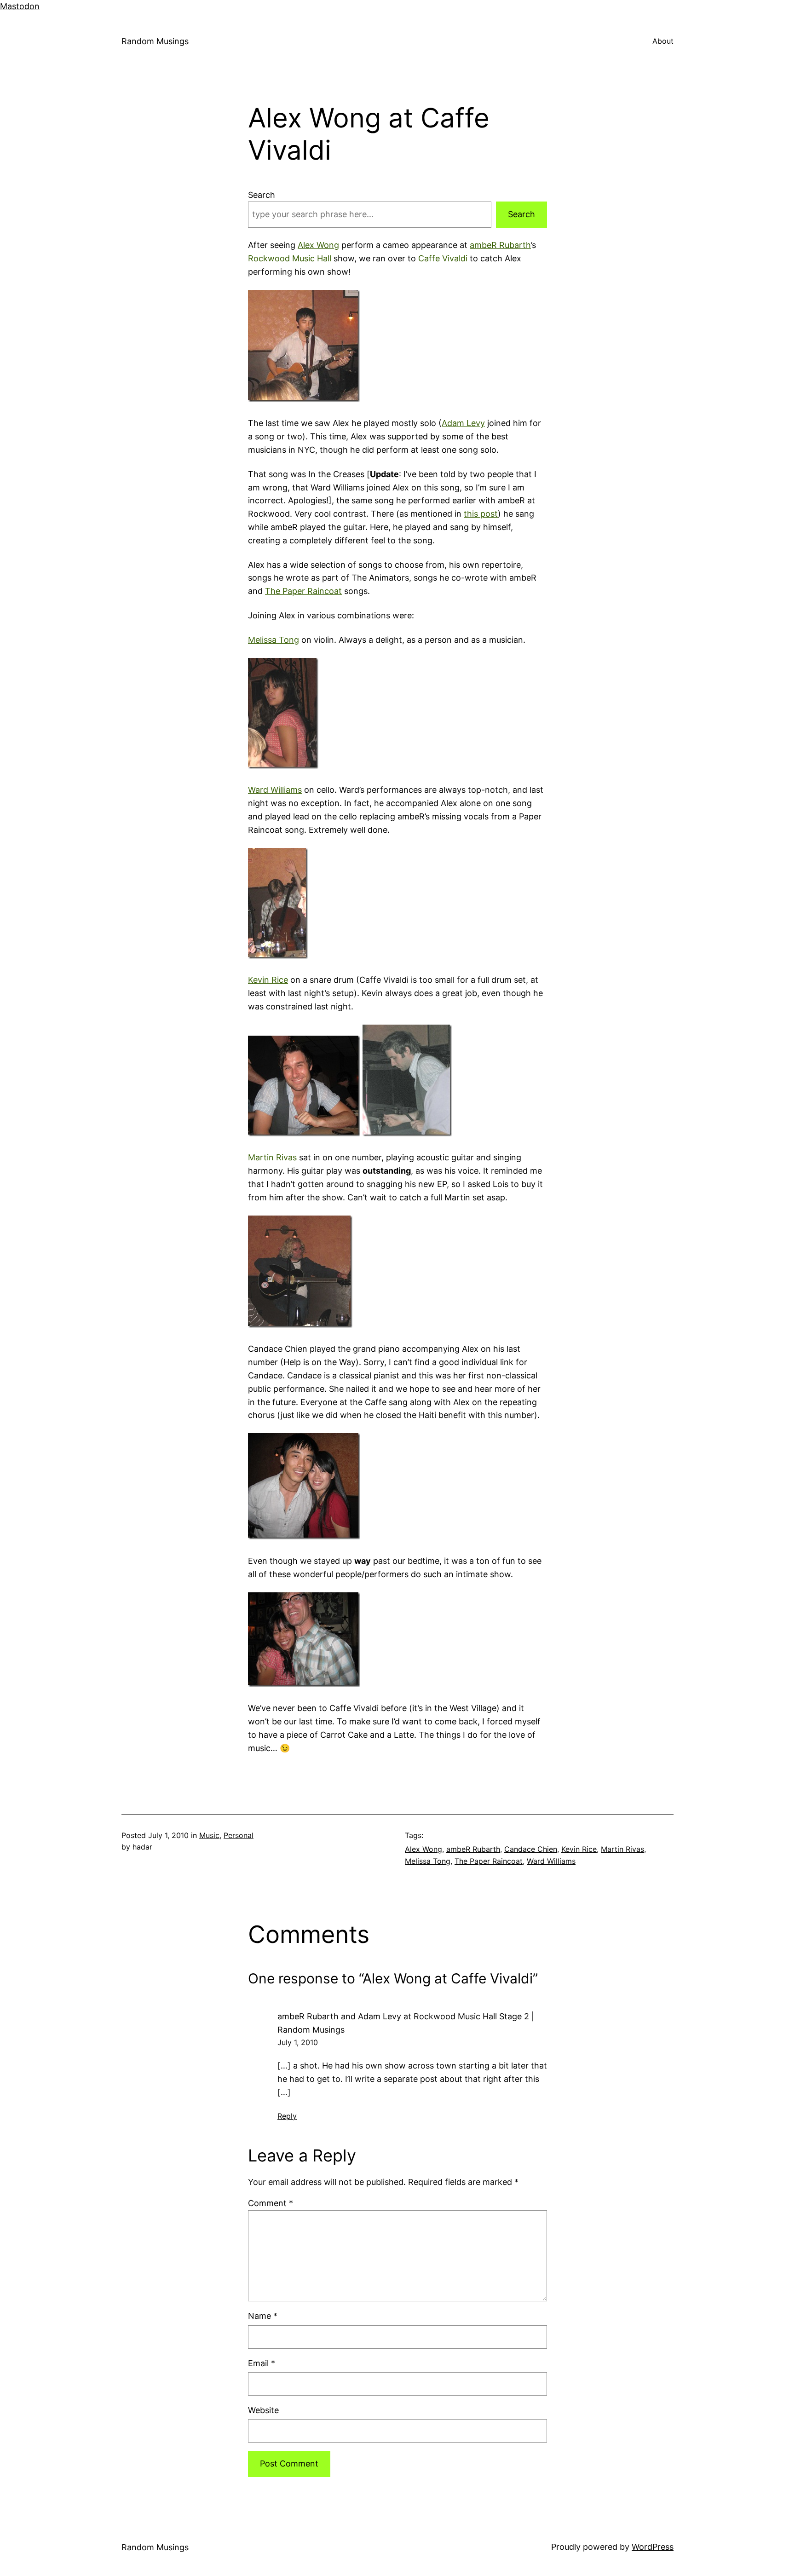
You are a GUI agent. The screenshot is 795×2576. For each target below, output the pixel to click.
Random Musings (155, 41)
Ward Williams (275, 790)
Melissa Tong (274, 640)
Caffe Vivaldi (443, 258)
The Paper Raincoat (303, 591)
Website (263, 2410)
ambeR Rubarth (500, 245)
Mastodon (20, 6)
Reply (287, 2116)
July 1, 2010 (298, 2042)
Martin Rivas (272, 1157)
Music (209, 1835)
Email (262, 2363)
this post (481, 514)
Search (262, 195)
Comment (271, 2203)
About (663, 41)
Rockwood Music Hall (290, 258)
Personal (239, 1835)
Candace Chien (531, 1849)
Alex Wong (318, 245)
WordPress (653, 2547)
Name (263, 2316)
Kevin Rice (268, 980)
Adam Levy (463, 423)
